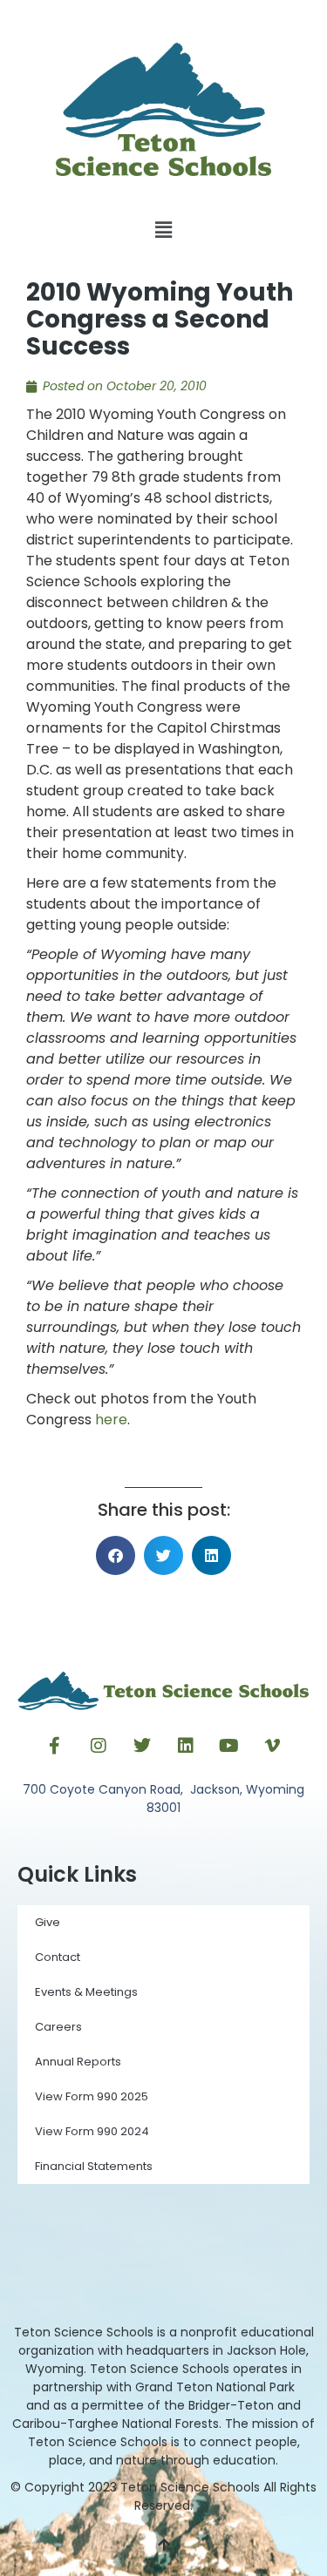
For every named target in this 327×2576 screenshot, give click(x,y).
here (111, 1420)
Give (48, 1922)
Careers (58, 2027)
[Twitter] (142, 1746)
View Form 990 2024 (92, 2131)
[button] (163, 230)
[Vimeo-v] (273, 1746)
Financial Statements (94, 2166)
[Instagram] (99, 1746)
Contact (58, 1957)
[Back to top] (164, 2546)
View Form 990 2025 (92, 2096)
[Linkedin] (186, 1746)
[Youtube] (229, 1746)
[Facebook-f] (55, 1746)
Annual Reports (78, 2062)
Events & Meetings (86, 1992)
